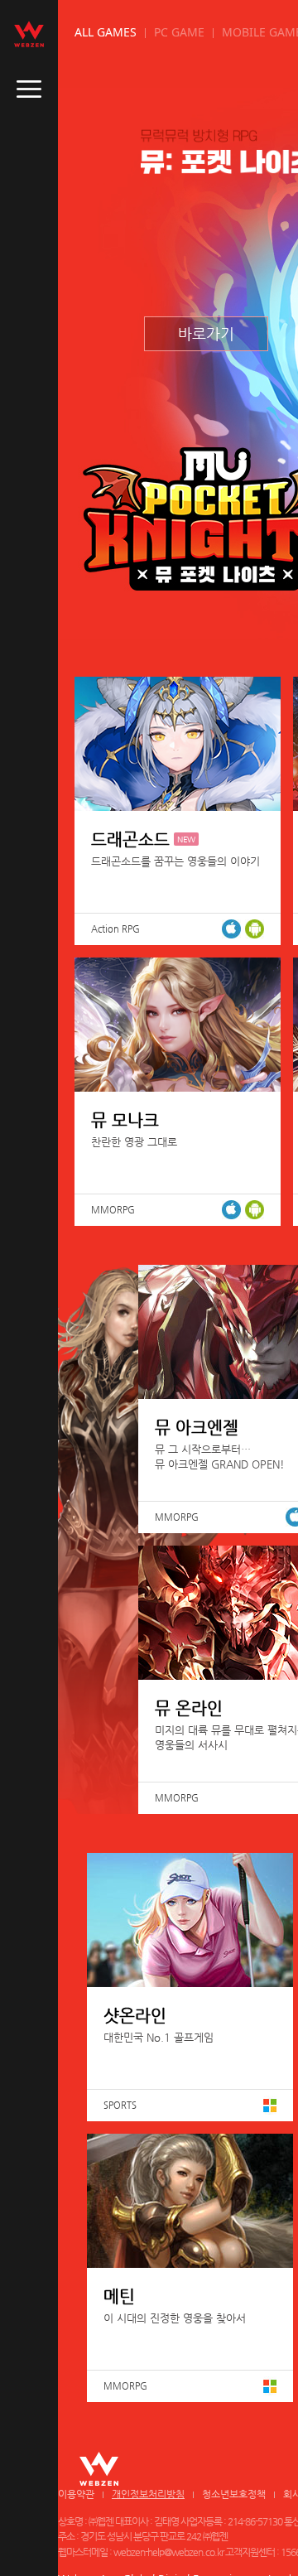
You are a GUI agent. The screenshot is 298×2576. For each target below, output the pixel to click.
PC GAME (179, 32)
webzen (29, 34)
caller (29, 89)
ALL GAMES (106, 32)
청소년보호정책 (234, 2494)
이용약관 (76, 2494)
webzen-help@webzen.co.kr (168, 2552)
